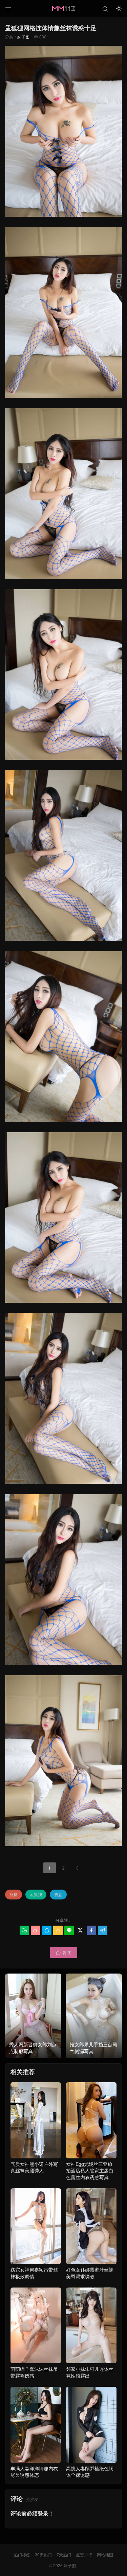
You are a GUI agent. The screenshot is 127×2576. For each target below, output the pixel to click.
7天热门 (64, 2554)
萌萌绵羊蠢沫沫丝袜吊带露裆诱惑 (34, 2372)
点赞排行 (84, 2554)
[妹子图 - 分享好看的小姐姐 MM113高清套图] (63, 8)
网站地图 (105, 2554)
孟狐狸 (36, 1894)
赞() (64, 1952)
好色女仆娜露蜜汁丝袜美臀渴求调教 (90, 2273)
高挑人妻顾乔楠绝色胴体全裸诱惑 (90, 2472)
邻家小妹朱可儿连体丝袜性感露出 (90, 2372)
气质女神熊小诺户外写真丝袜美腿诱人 (34, 2167)
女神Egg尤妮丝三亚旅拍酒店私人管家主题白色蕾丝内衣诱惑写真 (90, 2170)
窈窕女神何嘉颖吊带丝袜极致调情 (34, 2273)
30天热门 (43, 2554)
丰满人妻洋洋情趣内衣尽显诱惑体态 (34, 2472)
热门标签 (22, 2554)
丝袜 (14, 1894)
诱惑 (58, 1894)
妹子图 (23, 37)
